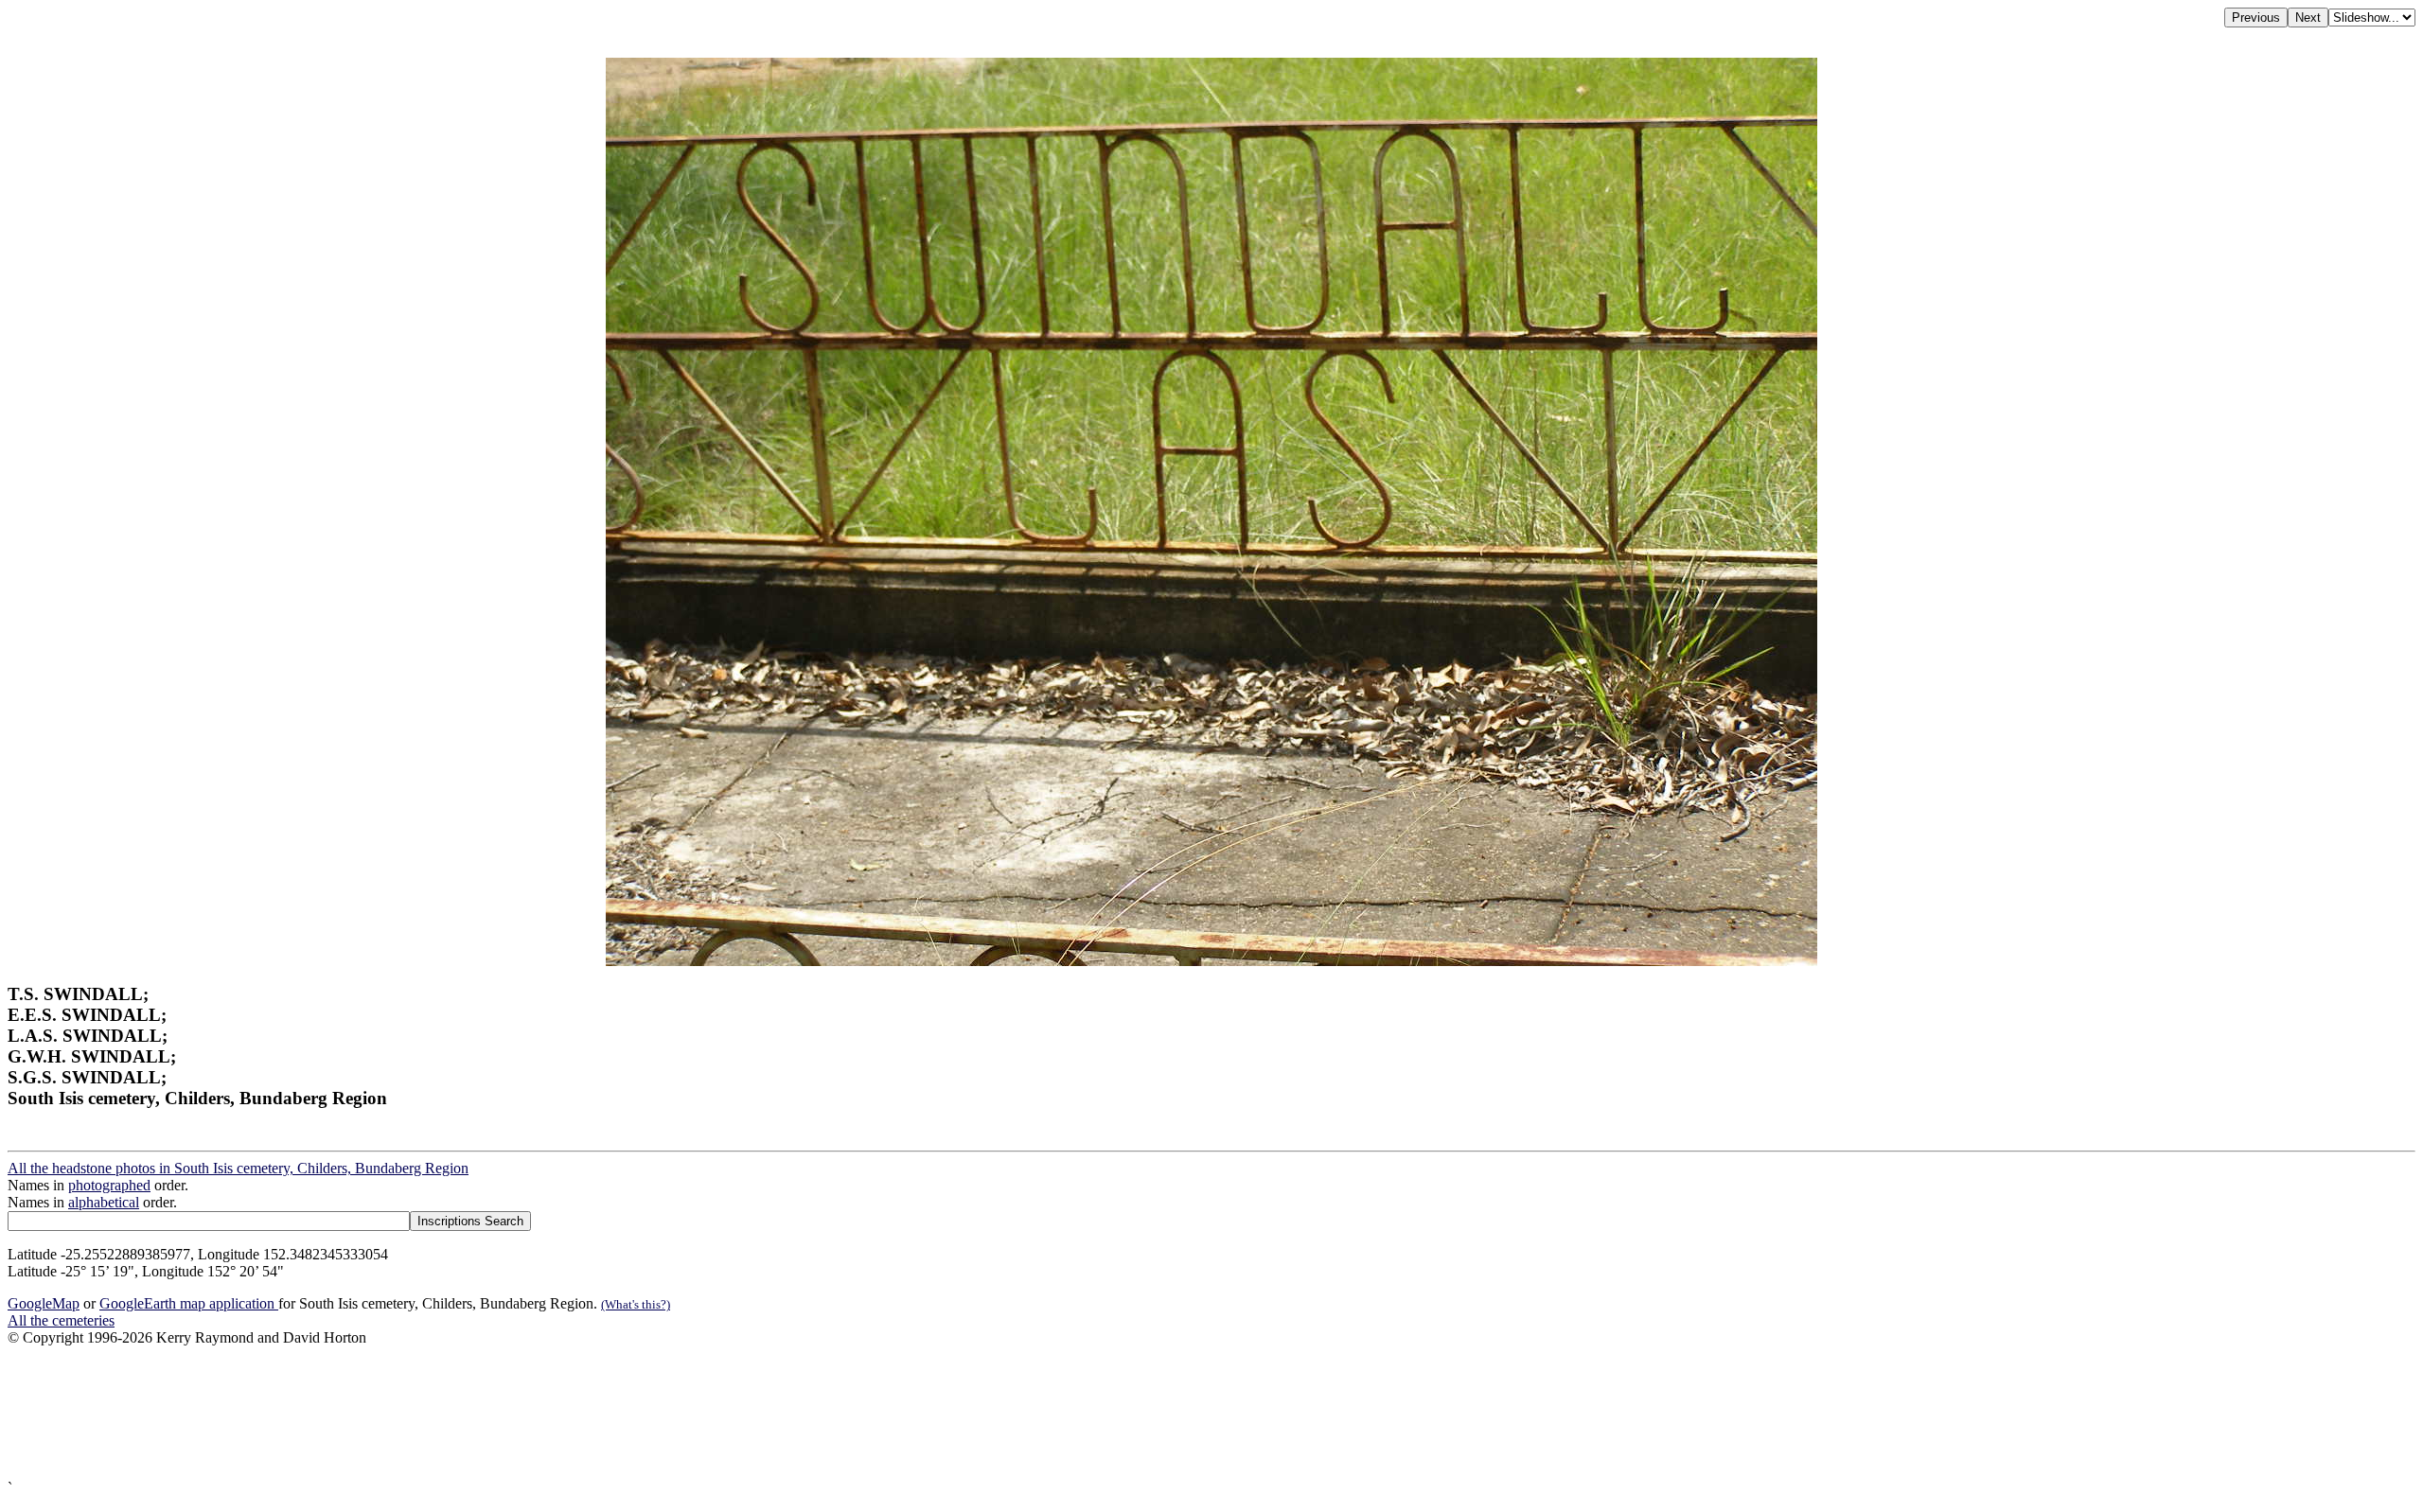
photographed (109, 1185)
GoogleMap (44, 1303)
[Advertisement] (575, 1413)
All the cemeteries (61, 1320)
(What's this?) (636, 1304)
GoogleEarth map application (189, 1303)
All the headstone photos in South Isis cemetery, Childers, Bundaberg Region (238, 1168)
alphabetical (104, 1202)
